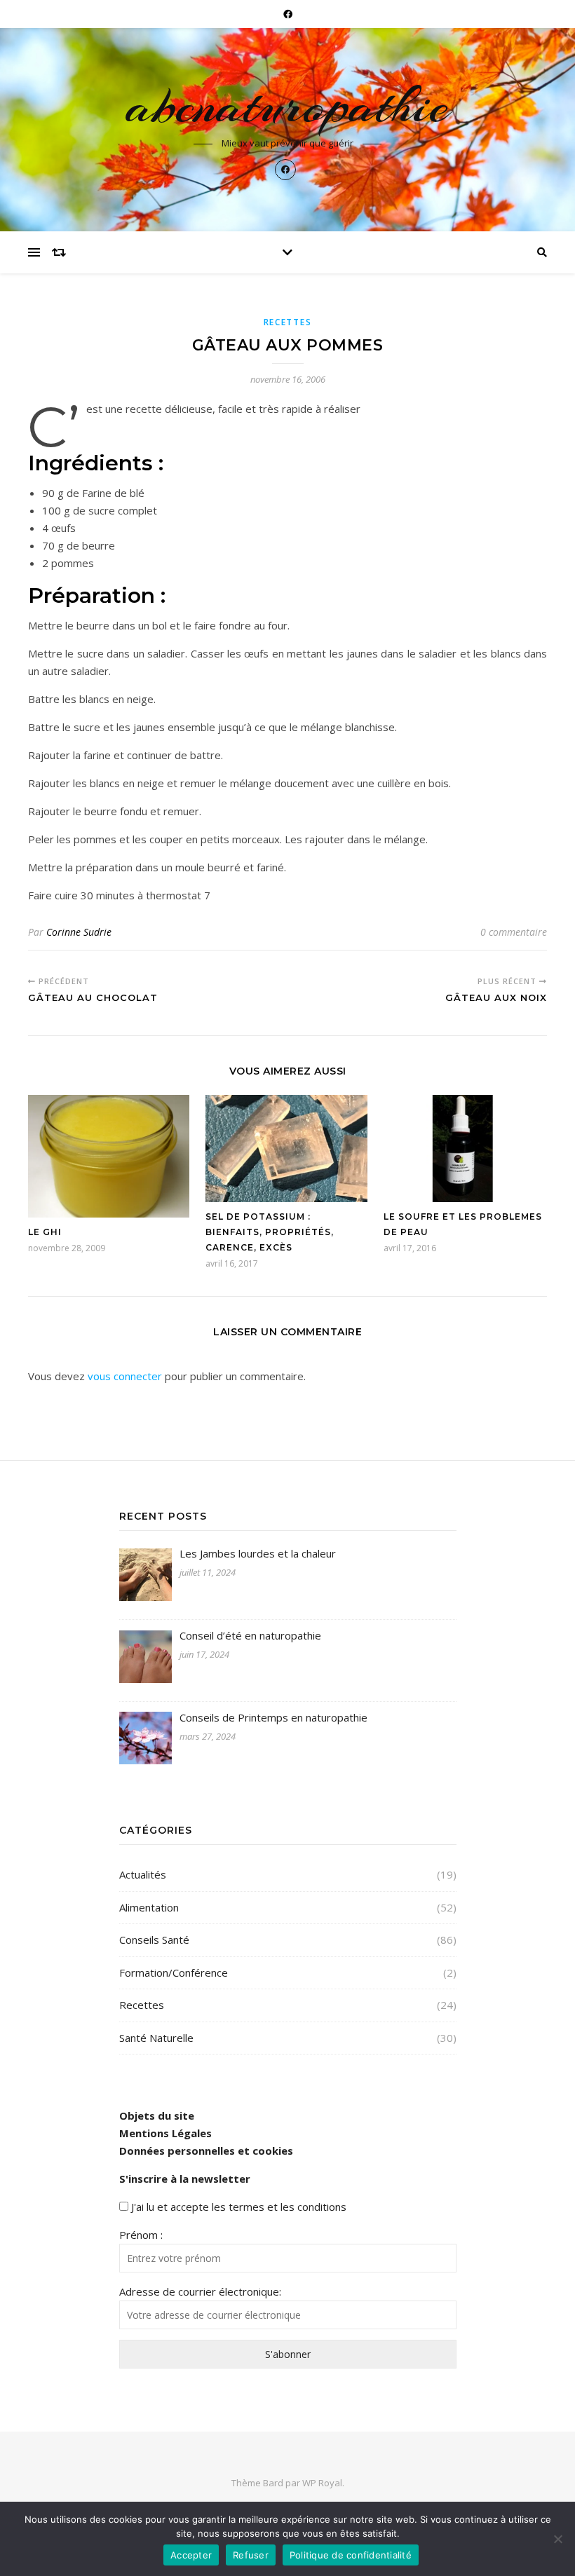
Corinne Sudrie (79, 932)
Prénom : (141, 2235)
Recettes (288, 322)
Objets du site (157, 2115)
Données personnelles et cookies (206, 2151)
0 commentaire (514, 932)
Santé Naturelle (156, 2038)
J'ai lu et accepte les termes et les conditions (239, 2207)
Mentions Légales (165, 2133)
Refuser (251, 2555)
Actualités (143, 1874)
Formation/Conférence (174, 1972)
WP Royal (322, 2483)
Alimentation (149, 1907)
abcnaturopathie (287, 106)
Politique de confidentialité (351, 2555)
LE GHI (45, 1232)
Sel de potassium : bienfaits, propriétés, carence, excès (270, 1232)
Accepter (191, 2555)
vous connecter (125, 1376)
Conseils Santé (154, 1940)
